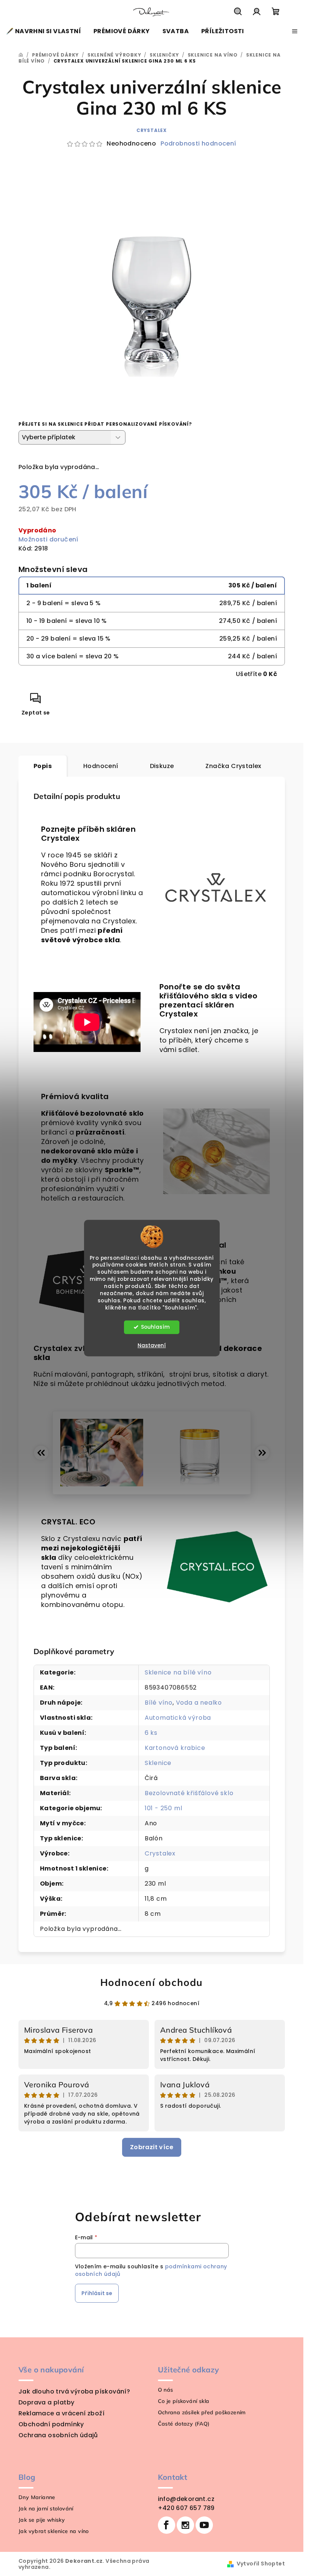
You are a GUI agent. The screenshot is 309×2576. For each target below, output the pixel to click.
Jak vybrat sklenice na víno (54, 2531)
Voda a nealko (199, 1703)
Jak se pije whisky (42, 2520)
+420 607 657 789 (186, 2508)
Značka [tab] (233, 766)
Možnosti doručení (48, 539)
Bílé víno (159, 1703)
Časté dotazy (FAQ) (184, 2424)
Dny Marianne (37, 2497)
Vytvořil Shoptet (261, 2564)
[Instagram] (185, 2525)
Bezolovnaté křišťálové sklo (189, 1793)
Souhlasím (155, 1327)
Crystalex (152, 130)
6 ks (151, 1733)
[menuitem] (44, 31)
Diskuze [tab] (162, 766)
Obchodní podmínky (51, 2424)
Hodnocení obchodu (152, 1982)
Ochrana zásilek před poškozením (202, 2412)
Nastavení (152, 1345)
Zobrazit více (152, 2147)
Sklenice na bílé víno (178, 1672)
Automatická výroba (178, 1718)
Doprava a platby (46, 2402)
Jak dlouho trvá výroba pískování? (74, 2391)
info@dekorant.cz (186, 2499)
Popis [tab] (43, 766)
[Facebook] (167, 2525)
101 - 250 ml (164, 1808)
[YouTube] (204, 2525)
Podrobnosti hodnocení (198, 144)
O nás (166, 2390)
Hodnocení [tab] (101, 766)
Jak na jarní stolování (46, 2509)
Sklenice (158, 1763)
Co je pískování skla (184, 2401)
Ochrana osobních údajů (58, 2435)
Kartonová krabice (175, 1748)
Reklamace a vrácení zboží (61, 2413)
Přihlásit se (97, 2293)
